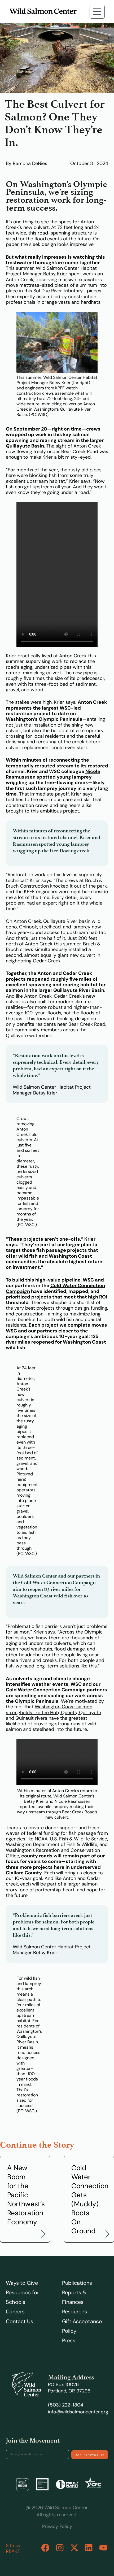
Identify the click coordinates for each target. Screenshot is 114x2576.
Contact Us (19, 2321)
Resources (74, 2312)
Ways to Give (22, 2283)
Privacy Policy (57, 2526)
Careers (15, 2312)
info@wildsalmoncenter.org (78, 2412)
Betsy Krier (55, 274)
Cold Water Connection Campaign (55, 1288)
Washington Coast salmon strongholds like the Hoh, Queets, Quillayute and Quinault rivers (53, 1712)
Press (69, 2340)
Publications (77, 2283)
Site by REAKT (13, 2548)
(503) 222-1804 (66, 2405)
